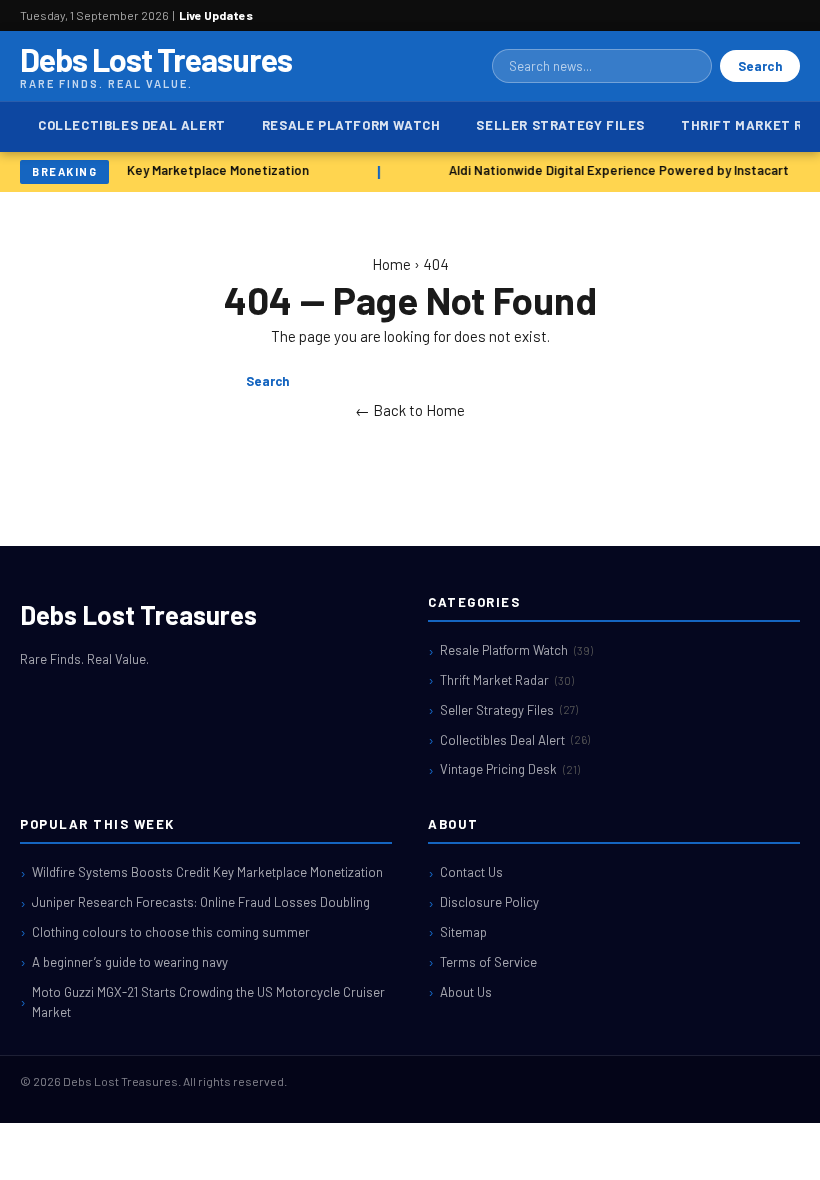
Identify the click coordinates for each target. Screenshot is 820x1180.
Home (391, 264)
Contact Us (471, 872)
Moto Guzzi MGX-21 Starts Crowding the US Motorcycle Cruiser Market (208, 1002)
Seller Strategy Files (560, 125)
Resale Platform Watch (351, 125)
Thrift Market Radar (507, 680)
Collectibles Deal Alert (132, 125)
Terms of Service (488, 962)
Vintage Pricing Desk (510, 769)
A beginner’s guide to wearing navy (130, 962)
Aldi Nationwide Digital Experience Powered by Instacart (617, 170)
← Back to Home (410, 410)
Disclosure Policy (489, 902)
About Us (466, 992)
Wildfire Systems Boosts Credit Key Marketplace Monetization (207, 872)
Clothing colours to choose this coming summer (171, 932)
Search (760, 66)
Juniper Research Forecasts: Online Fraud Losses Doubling (201, 902)
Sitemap (463, 932)
